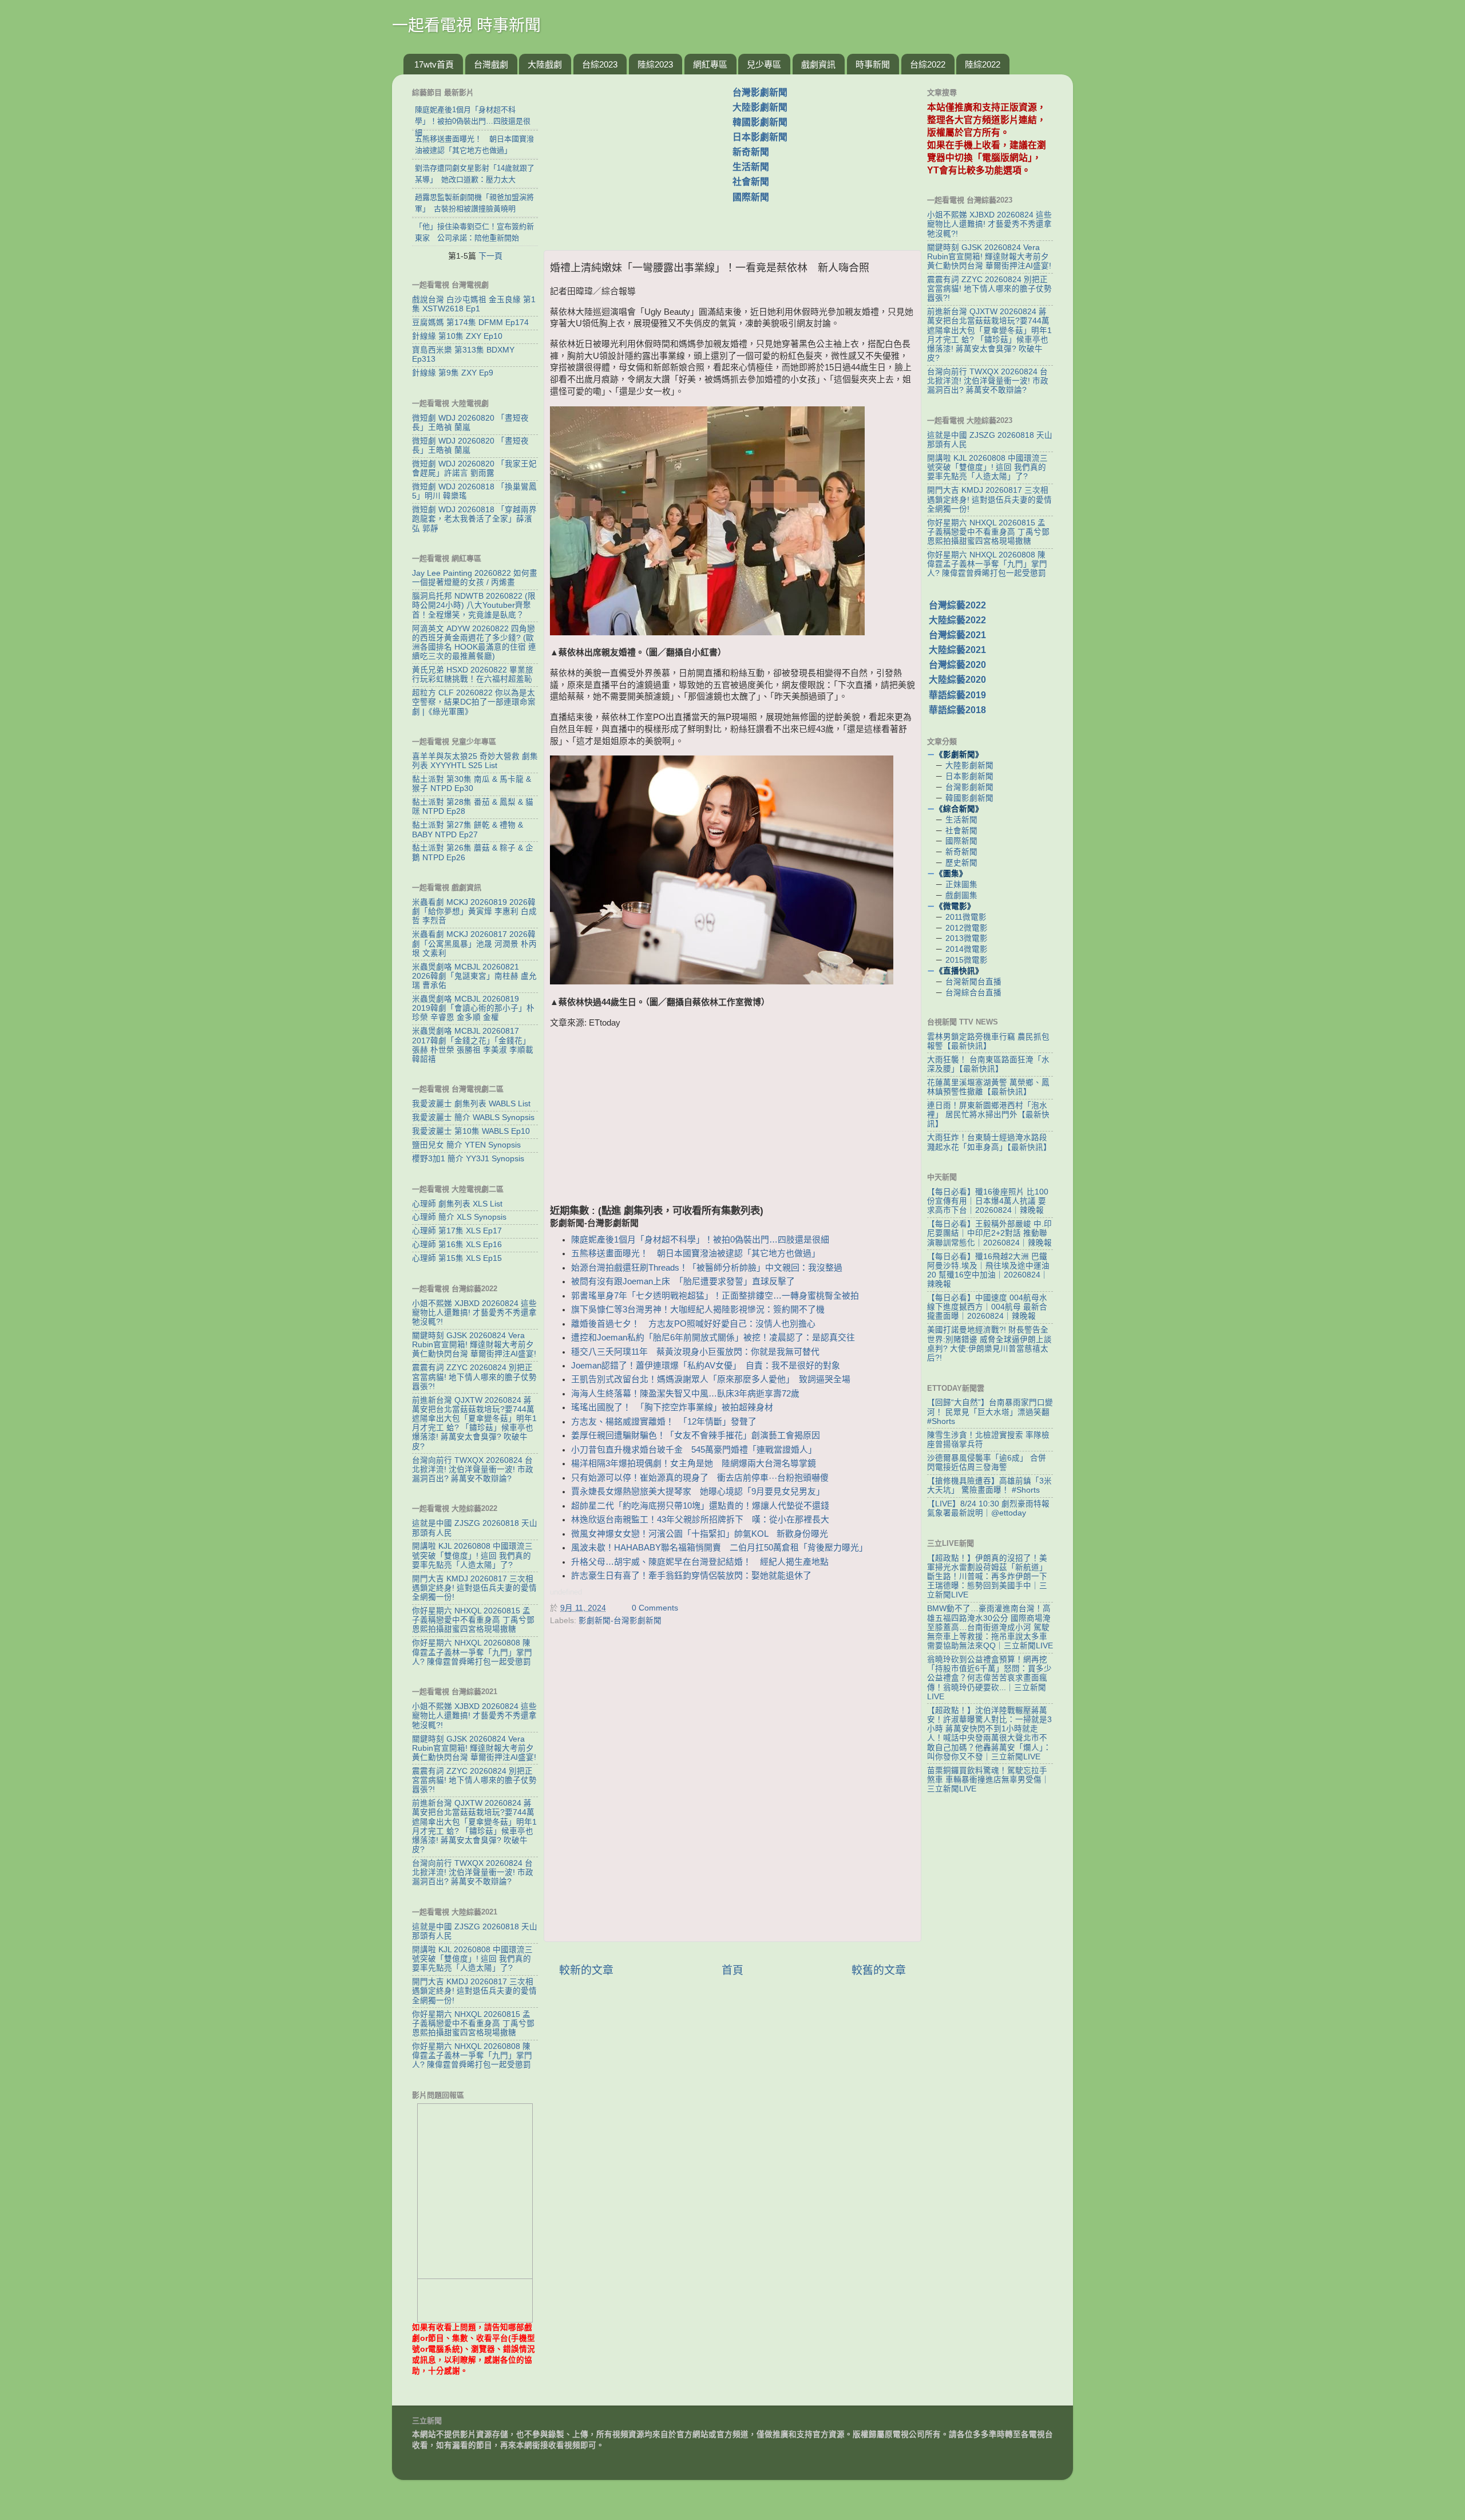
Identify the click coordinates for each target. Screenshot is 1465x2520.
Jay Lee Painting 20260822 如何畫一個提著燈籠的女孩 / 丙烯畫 (475, 578)
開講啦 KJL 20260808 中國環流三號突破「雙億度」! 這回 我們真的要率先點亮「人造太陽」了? (472, 1555)
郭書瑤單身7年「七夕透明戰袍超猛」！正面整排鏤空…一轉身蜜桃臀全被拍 (715, 1296)
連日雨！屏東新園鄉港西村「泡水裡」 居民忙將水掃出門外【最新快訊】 (988, 1115)
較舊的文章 (879, 1970)
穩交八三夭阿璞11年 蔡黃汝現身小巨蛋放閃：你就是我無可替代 (695, 1352)
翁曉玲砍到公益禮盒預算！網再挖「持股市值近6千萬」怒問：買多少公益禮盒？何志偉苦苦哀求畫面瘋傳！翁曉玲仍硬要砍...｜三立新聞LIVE (989, 1678)
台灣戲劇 (491, 64)
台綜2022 (928, 64)
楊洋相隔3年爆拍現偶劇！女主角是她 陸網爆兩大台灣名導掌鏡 (694, 1463)
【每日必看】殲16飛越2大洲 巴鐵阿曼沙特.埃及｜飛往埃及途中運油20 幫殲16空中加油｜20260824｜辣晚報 (988, 1271)
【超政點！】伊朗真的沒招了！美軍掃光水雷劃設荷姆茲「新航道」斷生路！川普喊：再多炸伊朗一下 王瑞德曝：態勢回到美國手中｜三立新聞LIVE (987, 1577)
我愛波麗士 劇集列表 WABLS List (471, 1104)
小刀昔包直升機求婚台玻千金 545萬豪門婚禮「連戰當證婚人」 (694, 1450)
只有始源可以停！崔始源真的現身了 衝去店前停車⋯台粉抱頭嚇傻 (700, 1478)
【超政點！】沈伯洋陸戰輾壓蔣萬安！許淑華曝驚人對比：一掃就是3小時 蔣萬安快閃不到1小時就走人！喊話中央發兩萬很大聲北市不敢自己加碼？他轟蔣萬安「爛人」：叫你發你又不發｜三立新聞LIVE (989, 1734)
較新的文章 (586, 1970)
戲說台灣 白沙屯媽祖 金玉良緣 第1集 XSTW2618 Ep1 (474, 304)
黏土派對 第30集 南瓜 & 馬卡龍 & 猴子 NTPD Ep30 (472, 784)
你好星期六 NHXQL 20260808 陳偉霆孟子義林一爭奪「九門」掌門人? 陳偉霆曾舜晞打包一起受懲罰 (472, 1652)
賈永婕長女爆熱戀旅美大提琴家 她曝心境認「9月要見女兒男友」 (698, 1492)
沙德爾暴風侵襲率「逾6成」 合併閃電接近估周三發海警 (987, 1463)
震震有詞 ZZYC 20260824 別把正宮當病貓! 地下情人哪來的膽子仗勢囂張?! (474, 1377)
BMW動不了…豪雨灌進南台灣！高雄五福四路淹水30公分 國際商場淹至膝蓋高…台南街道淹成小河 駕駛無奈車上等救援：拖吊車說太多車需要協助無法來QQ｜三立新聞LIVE (990, 1627)
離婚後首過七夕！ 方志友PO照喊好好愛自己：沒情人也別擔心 (693, 1324)
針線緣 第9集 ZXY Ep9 (453, 373)
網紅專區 (710, 64)
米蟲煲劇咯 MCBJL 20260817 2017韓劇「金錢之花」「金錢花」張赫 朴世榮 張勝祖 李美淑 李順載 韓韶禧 (473, 1045)
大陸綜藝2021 (957, 650)
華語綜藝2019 (957, 695)
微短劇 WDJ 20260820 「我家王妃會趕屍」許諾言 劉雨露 (474, 468)
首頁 (732, 1970)
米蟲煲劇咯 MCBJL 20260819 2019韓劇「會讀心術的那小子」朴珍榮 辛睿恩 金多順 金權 (473, 1008)
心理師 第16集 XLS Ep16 (457, 1245)
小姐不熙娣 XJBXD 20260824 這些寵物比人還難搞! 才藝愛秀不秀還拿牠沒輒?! (474, 1313)
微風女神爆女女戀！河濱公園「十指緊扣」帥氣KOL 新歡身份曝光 (700, 1534)
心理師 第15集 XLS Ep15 (457, 1258)
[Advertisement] (643, 156)
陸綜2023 (655, 64)
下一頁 (490, 256)
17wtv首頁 (434, 64)
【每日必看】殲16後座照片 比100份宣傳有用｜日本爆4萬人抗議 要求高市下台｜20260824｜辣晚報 (988, 1201)
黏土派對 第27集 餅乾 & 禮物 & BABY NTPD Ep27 (468, 830)
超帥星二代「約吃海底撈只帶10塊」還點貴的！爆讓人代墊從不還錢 (700, 1506)
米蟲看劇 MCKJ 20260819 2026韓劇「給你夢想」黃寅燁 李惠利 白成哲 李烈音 (474, 911)
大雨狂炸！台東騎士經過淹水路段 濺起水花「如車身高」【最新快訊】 (989, 1142)
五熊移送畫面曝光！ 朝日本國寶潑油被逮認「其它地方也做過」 (696, 1253)
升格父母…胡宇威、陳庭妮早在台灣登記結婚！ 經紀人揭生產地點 (700, 1562)
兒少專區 (764, 64)
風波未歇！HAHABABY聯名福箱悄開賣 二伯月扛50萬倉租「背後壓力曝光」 (719, 1548)
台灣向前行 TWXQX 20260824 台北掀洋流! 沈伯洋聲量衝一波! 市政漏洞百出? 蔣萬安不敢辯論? (473, 1469)
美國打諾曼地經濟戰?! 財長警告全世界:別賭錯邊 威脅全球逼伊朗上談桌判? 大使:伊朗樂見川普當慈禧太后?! (989, 1344)
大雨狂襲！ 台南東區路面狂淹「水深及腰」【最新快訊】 (988, 1064)
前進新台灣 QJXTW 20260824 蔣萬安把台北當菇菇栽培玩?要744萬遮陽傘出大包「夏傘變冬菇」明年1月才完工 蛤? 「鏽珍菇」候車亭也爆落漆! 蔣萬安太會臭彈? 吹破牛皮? (474, 1423)
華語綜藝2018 (957, 710)
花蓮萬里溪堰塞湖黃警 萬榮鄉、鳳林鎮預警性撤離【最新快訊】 (988, 1087)
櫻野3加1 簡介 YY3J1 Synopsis (468, 1159)
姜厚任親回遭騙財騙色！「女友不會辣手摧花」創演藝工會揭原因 (696, 1435)
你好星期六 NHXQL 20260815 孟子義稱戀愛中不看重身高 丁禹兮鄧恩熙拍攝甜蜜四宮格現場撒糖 (473, 1620)
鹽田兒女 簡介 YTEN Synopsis (466, 1145)
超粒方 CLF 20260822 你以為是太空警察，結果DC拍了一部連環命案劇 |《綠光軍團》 (474, 702)
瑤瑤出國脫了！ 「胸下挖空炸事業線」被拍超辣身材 (672, 1407)
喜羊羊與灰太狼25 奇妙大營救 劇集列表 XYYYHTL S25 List (475, 761)
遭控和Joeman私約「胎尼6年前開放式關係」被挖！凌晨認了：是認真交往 (713, 1338)
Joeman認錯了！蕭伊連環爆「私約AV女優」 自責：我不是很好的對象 (706, 1366)
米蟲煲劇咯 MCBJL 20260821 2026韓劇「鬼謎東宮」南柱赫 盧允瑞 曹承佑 (474, 976)
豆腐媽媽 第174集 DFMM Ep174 (470, 323)
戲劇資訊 (818, 64)
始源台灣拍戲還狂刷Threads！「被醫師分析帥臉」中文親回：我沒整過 (707, 1268)
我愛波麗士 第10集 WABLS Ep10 (471, 1131)
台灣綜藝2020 (957, 665)
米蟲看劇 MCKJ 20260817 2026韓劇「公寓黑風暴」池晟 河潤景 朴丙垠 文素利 (474, 943)
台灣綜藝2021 (957, 635)
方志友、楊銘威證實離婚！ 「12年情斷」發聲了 (664, 1422)
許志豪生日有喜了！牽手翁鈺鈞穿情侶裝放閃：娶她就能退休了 (691, 1576)
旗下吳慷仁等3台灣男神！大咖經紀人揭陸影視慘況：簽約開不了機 (698, 1310)
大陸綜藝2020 (957, 680)
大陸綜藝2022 (957, 620)
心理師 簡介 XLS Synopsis (459, 1217)
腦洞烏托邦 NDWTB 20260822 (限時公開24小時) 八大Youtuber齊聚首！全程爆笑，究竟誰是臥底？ (474, 605)
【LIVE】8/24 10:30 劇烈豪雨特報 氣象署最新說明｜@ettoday (988, 1508)
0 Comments (655, 1608)
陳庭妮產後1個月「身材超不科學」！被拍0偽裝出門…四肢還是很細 (700, 1240)
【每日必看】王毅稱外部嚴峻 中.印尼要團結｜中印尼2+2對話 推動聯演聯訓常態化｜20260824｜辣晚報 (989, 1233)
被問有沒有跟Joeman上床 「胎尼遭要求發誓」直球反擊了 (683, 1281)
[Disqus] (732, 1786)
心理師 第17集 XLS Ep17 (457, 1231)
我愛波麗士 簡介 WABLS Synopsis (473, 1117)
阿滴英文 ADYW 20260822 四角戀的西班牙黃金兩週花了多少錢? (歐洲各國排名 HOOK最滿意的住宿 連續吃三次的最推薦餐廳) (474, 643)
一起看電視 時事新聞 (466, 25)
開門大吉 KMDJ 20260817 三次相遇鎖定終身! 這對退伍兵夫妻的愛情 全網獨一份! (474, 1588)
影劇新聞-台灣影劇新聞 (620, 1621)
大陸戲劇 (545, 64)
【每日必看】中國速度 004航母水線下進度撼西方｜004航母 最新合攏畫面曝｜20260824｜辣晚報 (987, 1307)
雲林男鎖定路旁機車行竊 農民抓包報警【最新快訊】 (988, 1041)
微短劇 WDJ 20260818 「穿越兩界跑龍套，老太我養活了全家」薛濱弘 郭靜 (474, 519)
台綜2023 (600, 64)
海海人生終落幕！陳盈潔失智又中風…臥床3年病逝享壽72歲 (685, 1394)
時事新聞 (873, 64)
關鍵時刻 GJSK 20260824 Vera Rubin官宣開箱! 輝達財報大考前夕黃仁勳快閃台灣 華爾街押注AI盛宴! (474, 1345)
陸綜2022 (983, 64)
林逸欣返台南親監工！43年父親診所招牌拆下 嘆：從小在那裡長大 (700, 1520)
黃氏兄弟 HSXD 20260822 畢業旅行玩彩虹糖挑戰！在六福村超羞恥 (473, 674)
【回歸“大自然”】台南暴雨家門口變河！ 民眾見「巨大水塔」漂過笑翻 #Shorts (990, 1412)
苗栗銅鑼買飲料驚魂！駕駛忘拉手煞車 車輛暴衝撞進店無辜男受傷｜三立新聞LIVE (988, 1780)
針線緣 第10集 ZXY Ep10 (457, 336)
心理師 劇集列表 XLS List (457, 1204)
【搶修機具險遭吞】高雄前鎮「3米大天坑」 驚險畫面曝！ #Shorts (989, 1486)
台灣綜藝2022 (957, 605)
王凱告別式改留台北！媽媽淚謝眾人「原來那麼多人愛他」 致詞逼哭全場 (711, 1379)
